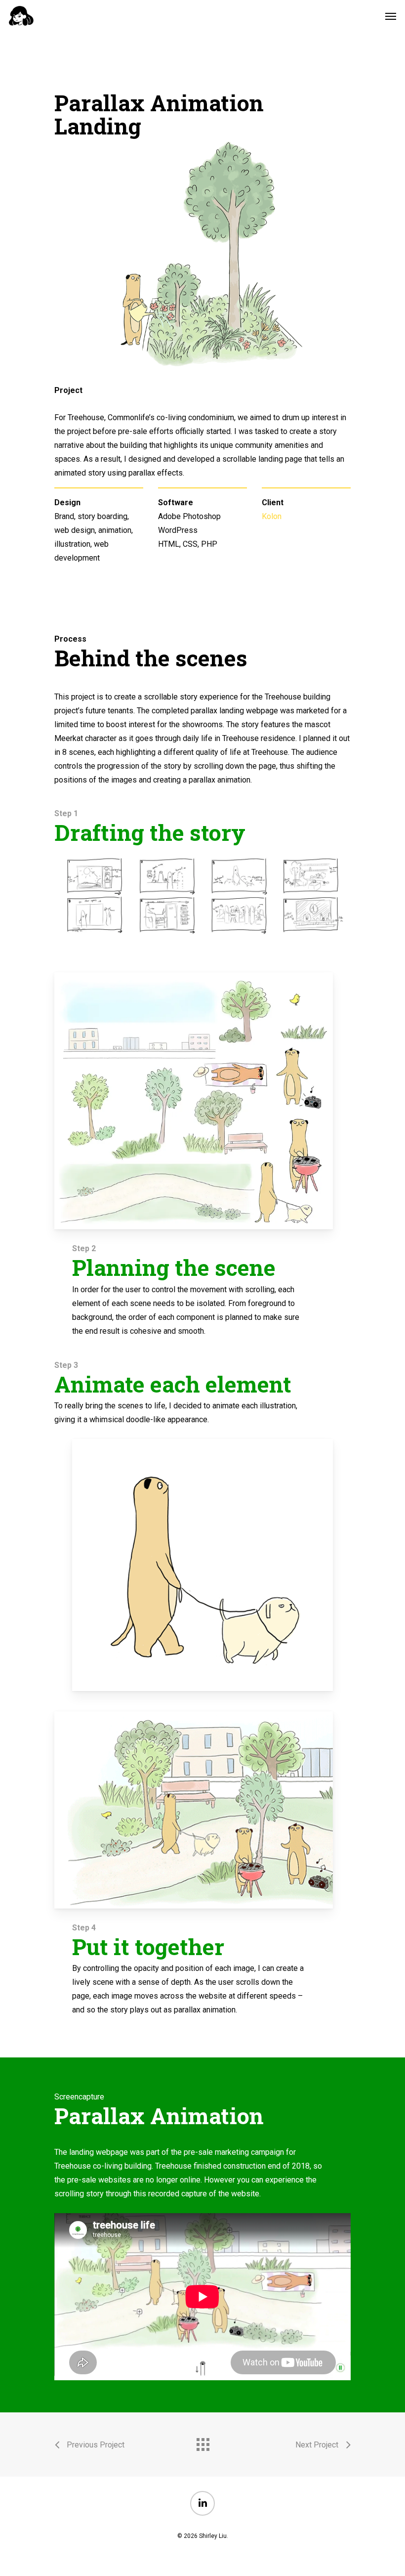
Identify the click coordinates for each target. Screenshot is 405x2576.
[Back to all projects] (202, 2442)
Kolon (272, 516)
